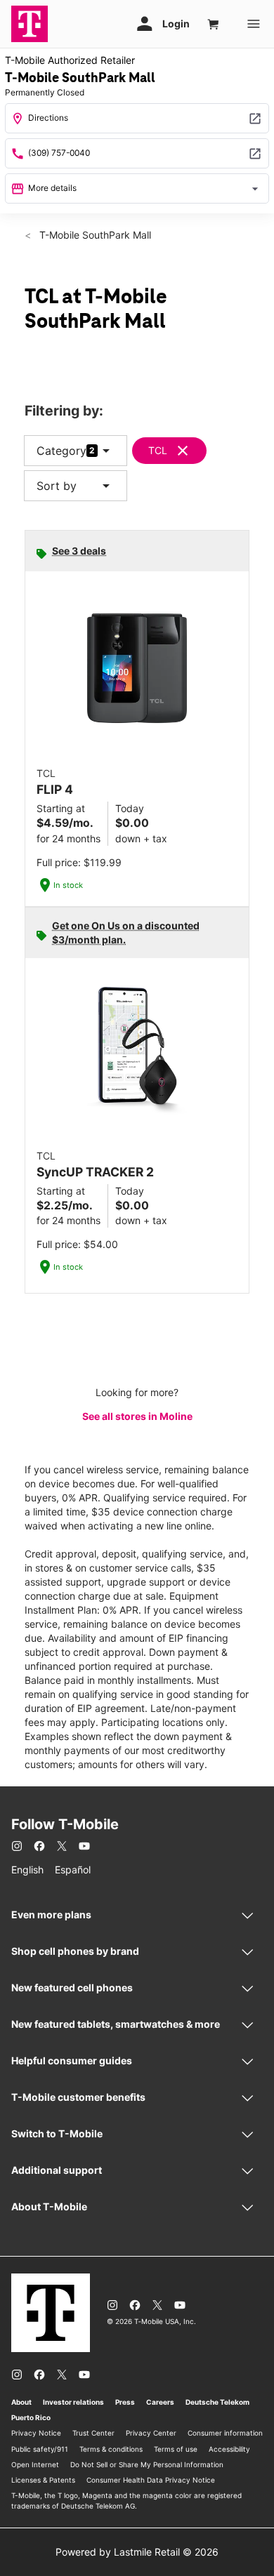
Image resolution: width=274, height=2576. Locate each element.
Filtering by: (64, 411)
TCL (158, 450)
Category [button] (61, 451)
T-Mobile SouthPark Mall (94, 235)
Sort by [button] (76, 486)
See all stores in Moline (137, 1416)
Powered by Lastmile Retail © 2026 (137, 2552)
